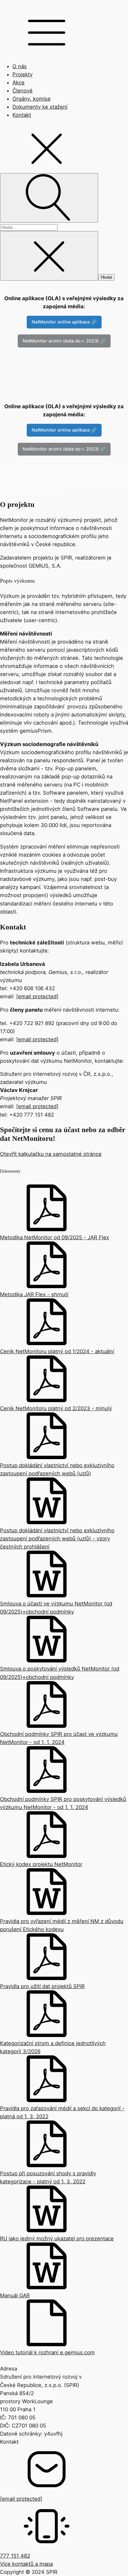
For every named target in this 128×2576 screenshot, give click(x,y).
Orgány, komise (32, 99)
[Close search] (49, 256)
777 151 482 (15, 2556)
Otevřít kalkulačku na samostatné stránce (51, 1154)
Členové (23, 91)
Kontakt (22, 115)
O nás (20, 66)
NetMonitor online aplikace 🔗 (64, 322)
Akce (18, 83)
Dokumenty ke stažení (40, 107)
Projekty (23, 74)
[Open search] (49, 198)
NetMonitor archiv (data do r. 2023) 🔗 (64, 341)
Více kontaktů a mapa (26, 2564)
